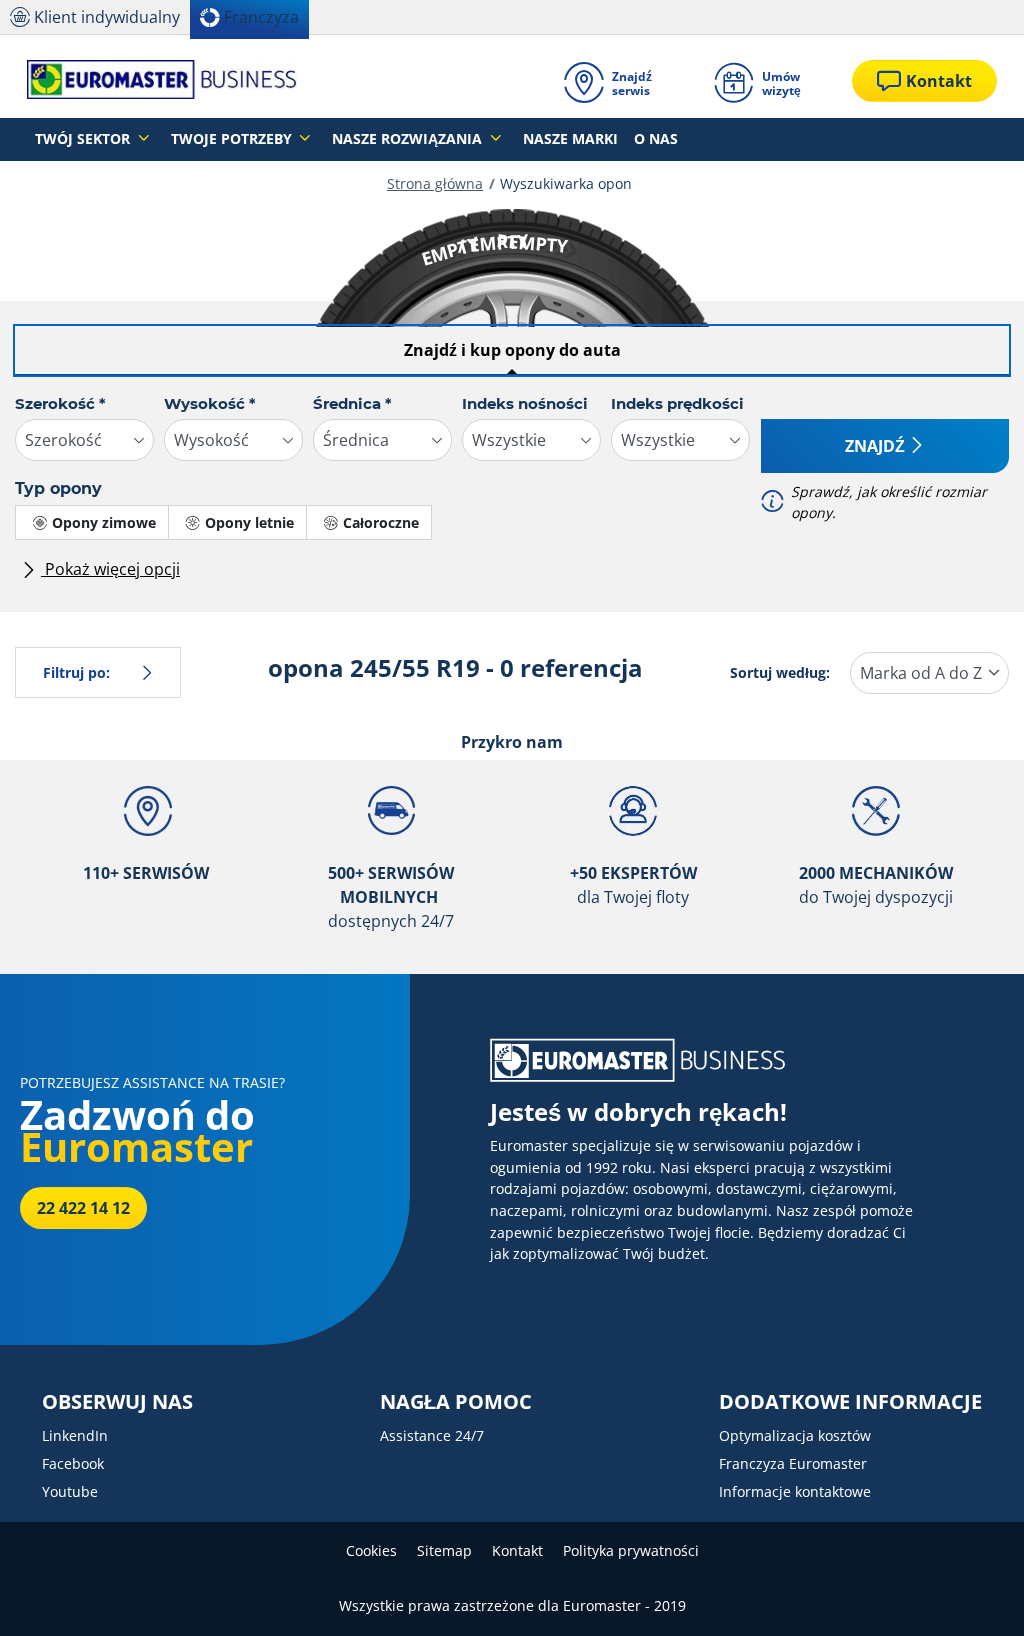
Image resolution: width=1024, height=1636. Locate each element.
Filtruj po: (76, 672)
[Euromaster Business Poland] (162, 81)
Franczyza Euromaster (793, 1463)
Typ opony (58, 488)
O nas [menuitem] (656, 138)
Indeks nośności (525, 403)
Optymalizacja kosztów (795, 1435)
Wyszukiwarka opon (566, 183)
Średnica (352, 403)
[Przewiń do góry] (971, 1593)
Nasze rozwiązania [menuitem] (409, 138)
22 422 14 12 (83, 1208)
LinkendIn (75, 1435)
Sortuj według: (780, 672)
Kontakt (517, 1550)
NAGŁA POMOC (456, 1402)
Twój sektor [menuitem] (84, 138)
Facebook (73, 1463)
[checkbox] (92, 522)
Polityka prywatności (631, 1550)
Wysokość (210, 403)
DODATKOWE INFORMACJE (850, 1402)
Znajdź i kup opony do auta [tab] (512, 350)
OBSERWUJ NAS (117, 1402)
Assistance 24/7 (432, 1435)
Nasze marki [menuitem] (570, 138)
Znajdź (875, 446)
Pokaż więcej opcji (110, 569)
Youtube (70, 1491)
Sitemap (444, 1550)
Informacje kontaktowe (795, 1491)
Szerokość (60, 403)
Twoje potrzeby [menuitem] (233, 138)
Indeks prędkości (677, 403)
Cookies (371, 1550)
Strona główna (435, 183)
